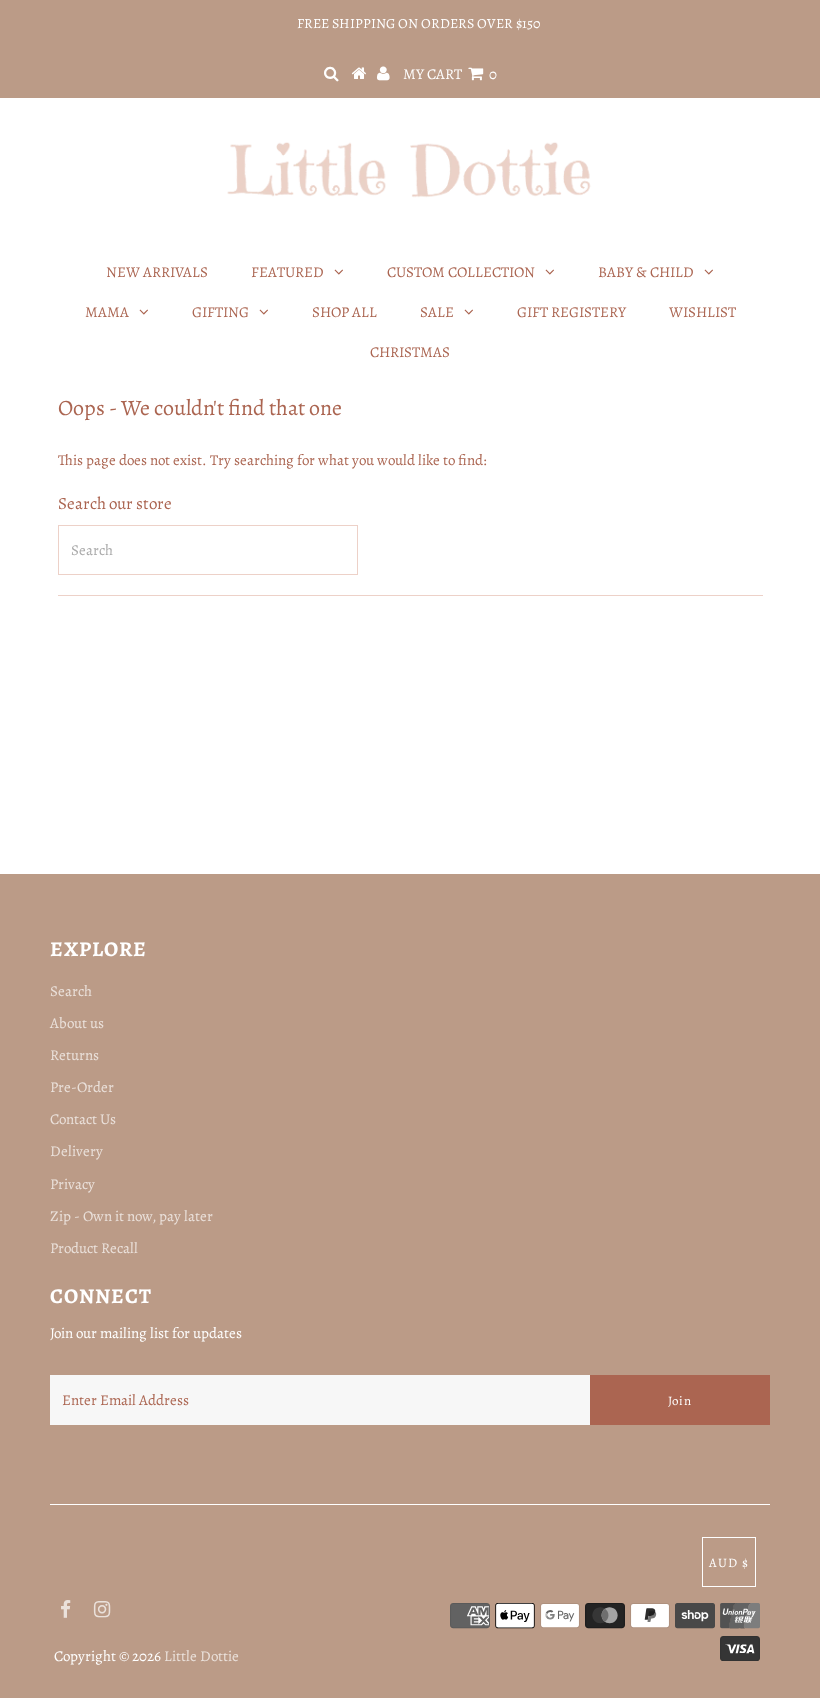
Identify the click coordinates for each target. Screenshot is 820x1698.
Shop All (344, 312)
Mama (107, 312)
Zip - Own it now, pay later (131, 1216)
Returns (74, 1055)
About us (77, 1023)
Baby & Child (646, 272)
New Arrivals (157, 272)
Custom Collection (461, 272)
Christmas (410, 352)
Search (71, 991)
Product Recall (94, 1248)
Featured (287, 272)
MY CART (450, 74)
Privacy (72, 1184)
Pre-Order (82, 1087)
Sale (437, 312)
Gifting (220, 312)
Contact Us (83, 1119)
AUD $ (729, 1562)
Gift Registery (571, 312)
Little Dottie (201, 1656)
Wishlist (702, 312)
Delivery (76, 1151)
